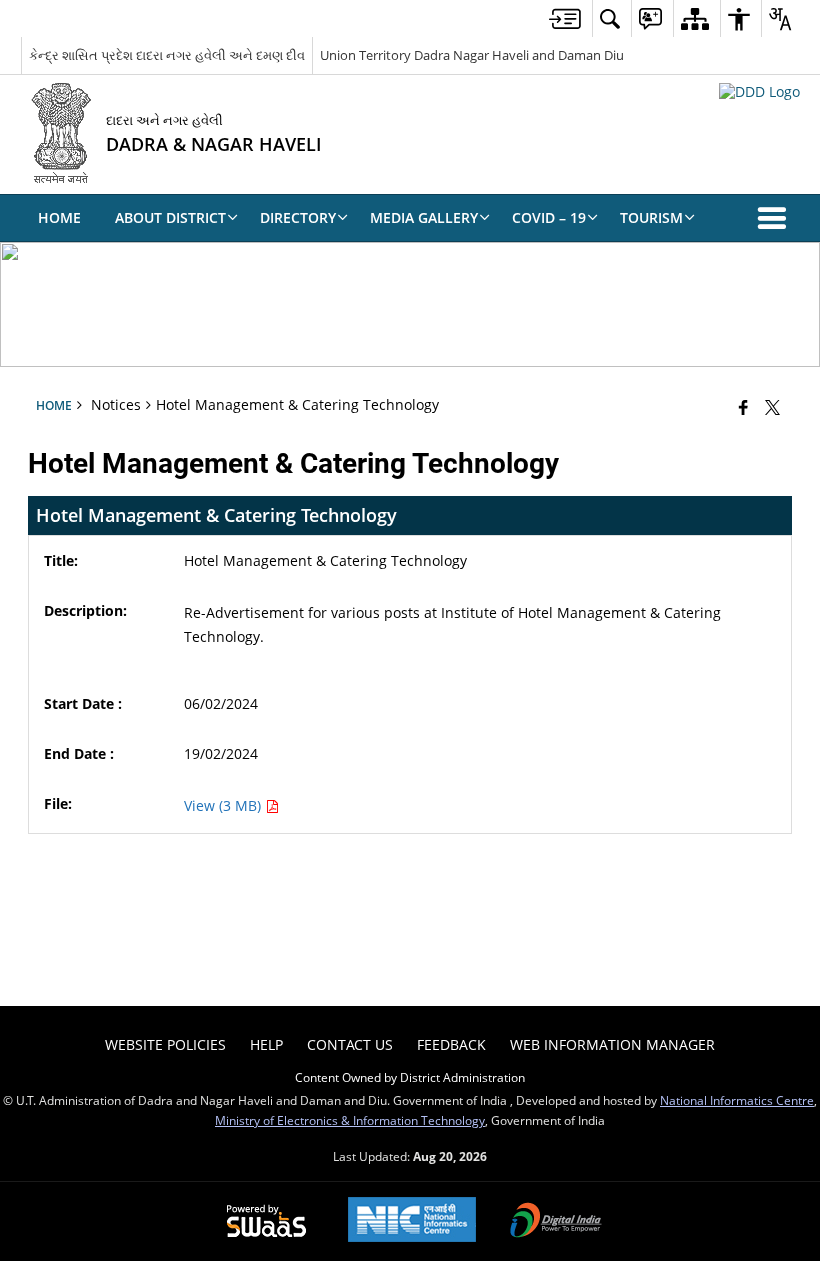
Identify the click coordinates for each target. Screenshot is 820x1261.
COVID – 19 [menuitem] (549, 217)
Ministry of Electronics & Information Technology (350, 1120)
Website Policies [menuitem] (165, 1044)
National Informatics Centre (737, 1100)
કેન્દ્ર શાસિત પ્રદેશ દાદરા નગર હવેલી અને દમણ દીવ (167, 55)
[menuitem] (565, 18)
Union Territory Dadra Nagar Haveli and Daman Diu (472, 55)
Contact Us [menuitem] (350, 1044)
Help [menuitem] (266, 1044)
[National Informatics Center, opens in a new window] (412, 1221)
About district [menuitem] (170, 217)
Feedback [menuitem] (451, 1044)
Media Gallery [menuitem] (424, 217)
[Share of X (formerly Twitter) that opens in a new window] (772, 407)
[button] (776, 218)
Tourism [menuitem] (651, 217)
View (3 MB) (224, 805)
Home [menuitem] (59, 217)
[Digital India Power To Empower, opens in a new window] (556, 1222)
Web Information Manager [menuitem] (612, 1044)
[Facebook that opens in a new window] (743, 407)
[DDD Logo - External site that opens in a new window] (759, 91)
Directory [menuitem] (298, 217)
